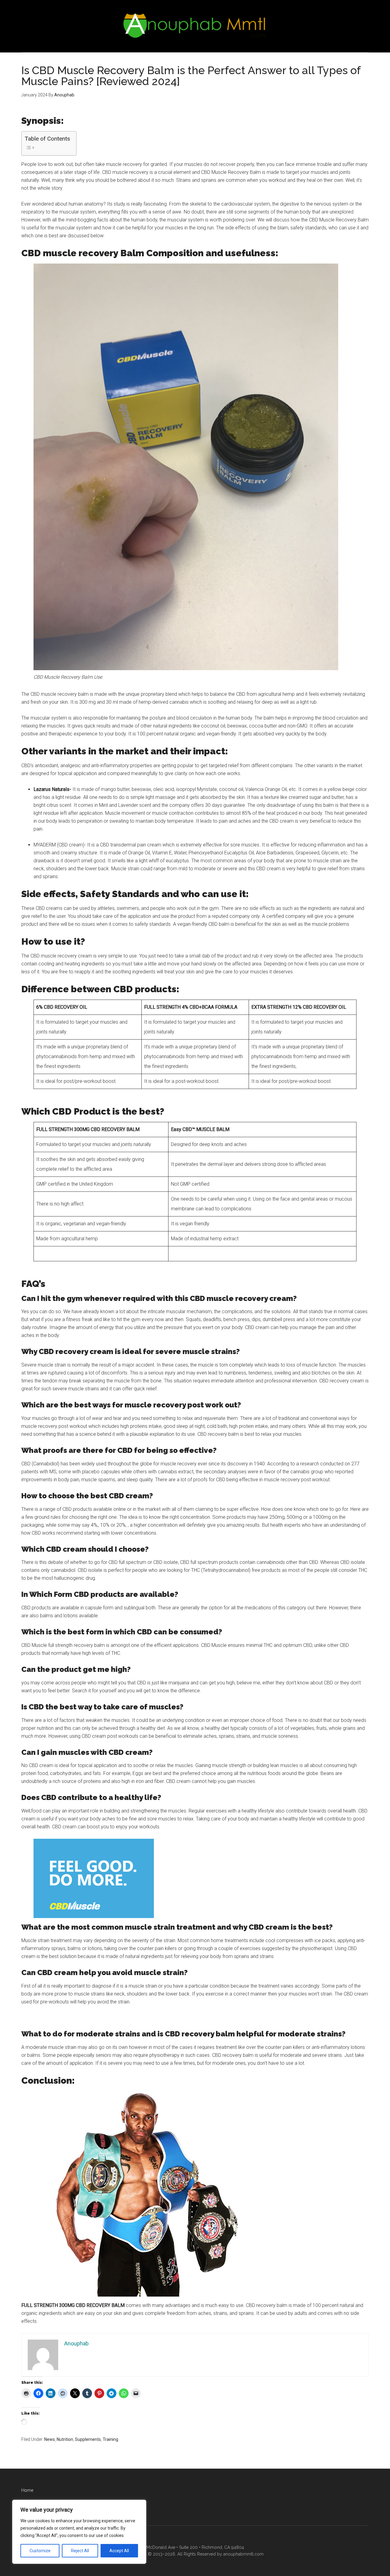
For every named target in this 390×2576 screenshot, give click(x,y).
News (50, 2439)
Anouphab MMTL (195, 26)
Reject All (80, 2551)
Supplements (88, 2439)
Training (110, 2439)
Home (27, 2490)
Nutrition (65, 2439)
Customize (40, 2551)
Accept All (119, 2551)
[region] (79, 2532)
